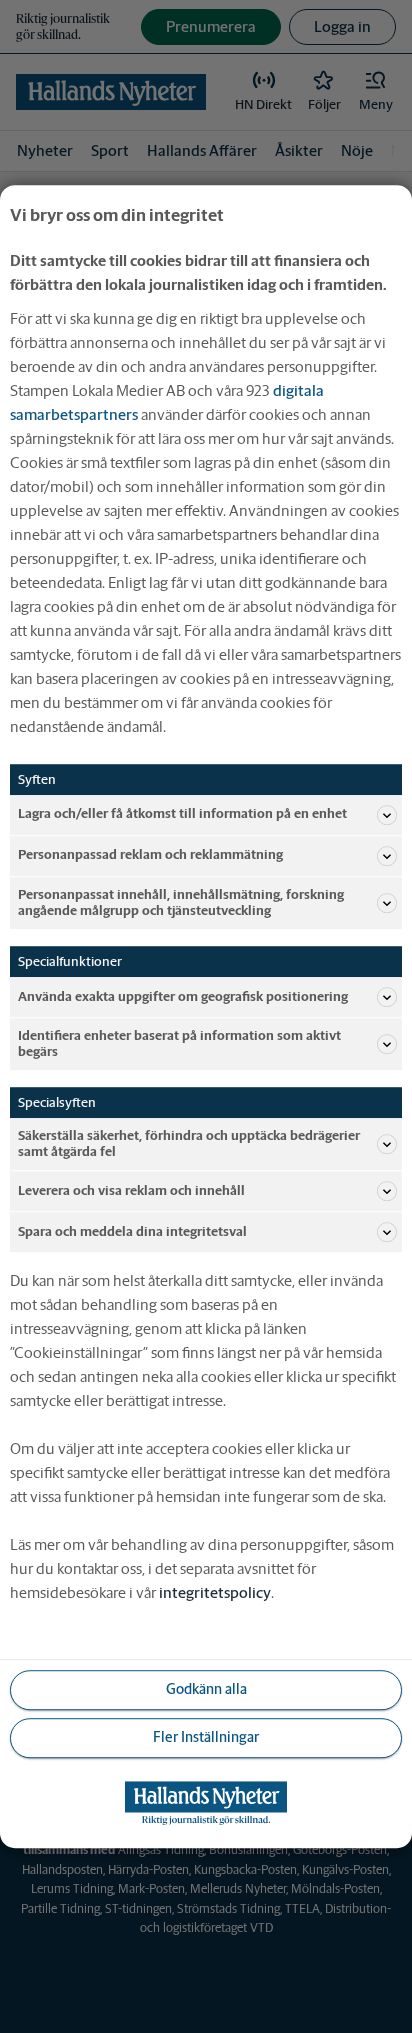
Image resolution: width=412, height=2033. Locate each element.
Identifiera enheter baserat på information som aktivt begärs (179, 1043)
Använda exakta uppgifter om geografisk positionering (183, 996)
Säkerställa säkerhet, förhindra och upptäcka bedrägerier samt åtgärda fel (189, 1143)
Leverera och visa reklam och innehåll (131, 1190)
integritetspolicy (215, 1592)
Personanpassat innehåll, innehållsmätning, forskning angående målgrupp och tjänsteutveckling (181, 902)
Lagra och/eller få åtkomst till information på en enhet (182, 814)
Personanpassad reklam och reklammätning (150, 855)
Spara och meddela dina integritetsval (132, 1231)
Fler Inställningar (206, 1738)
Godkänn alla (206, 1690)
